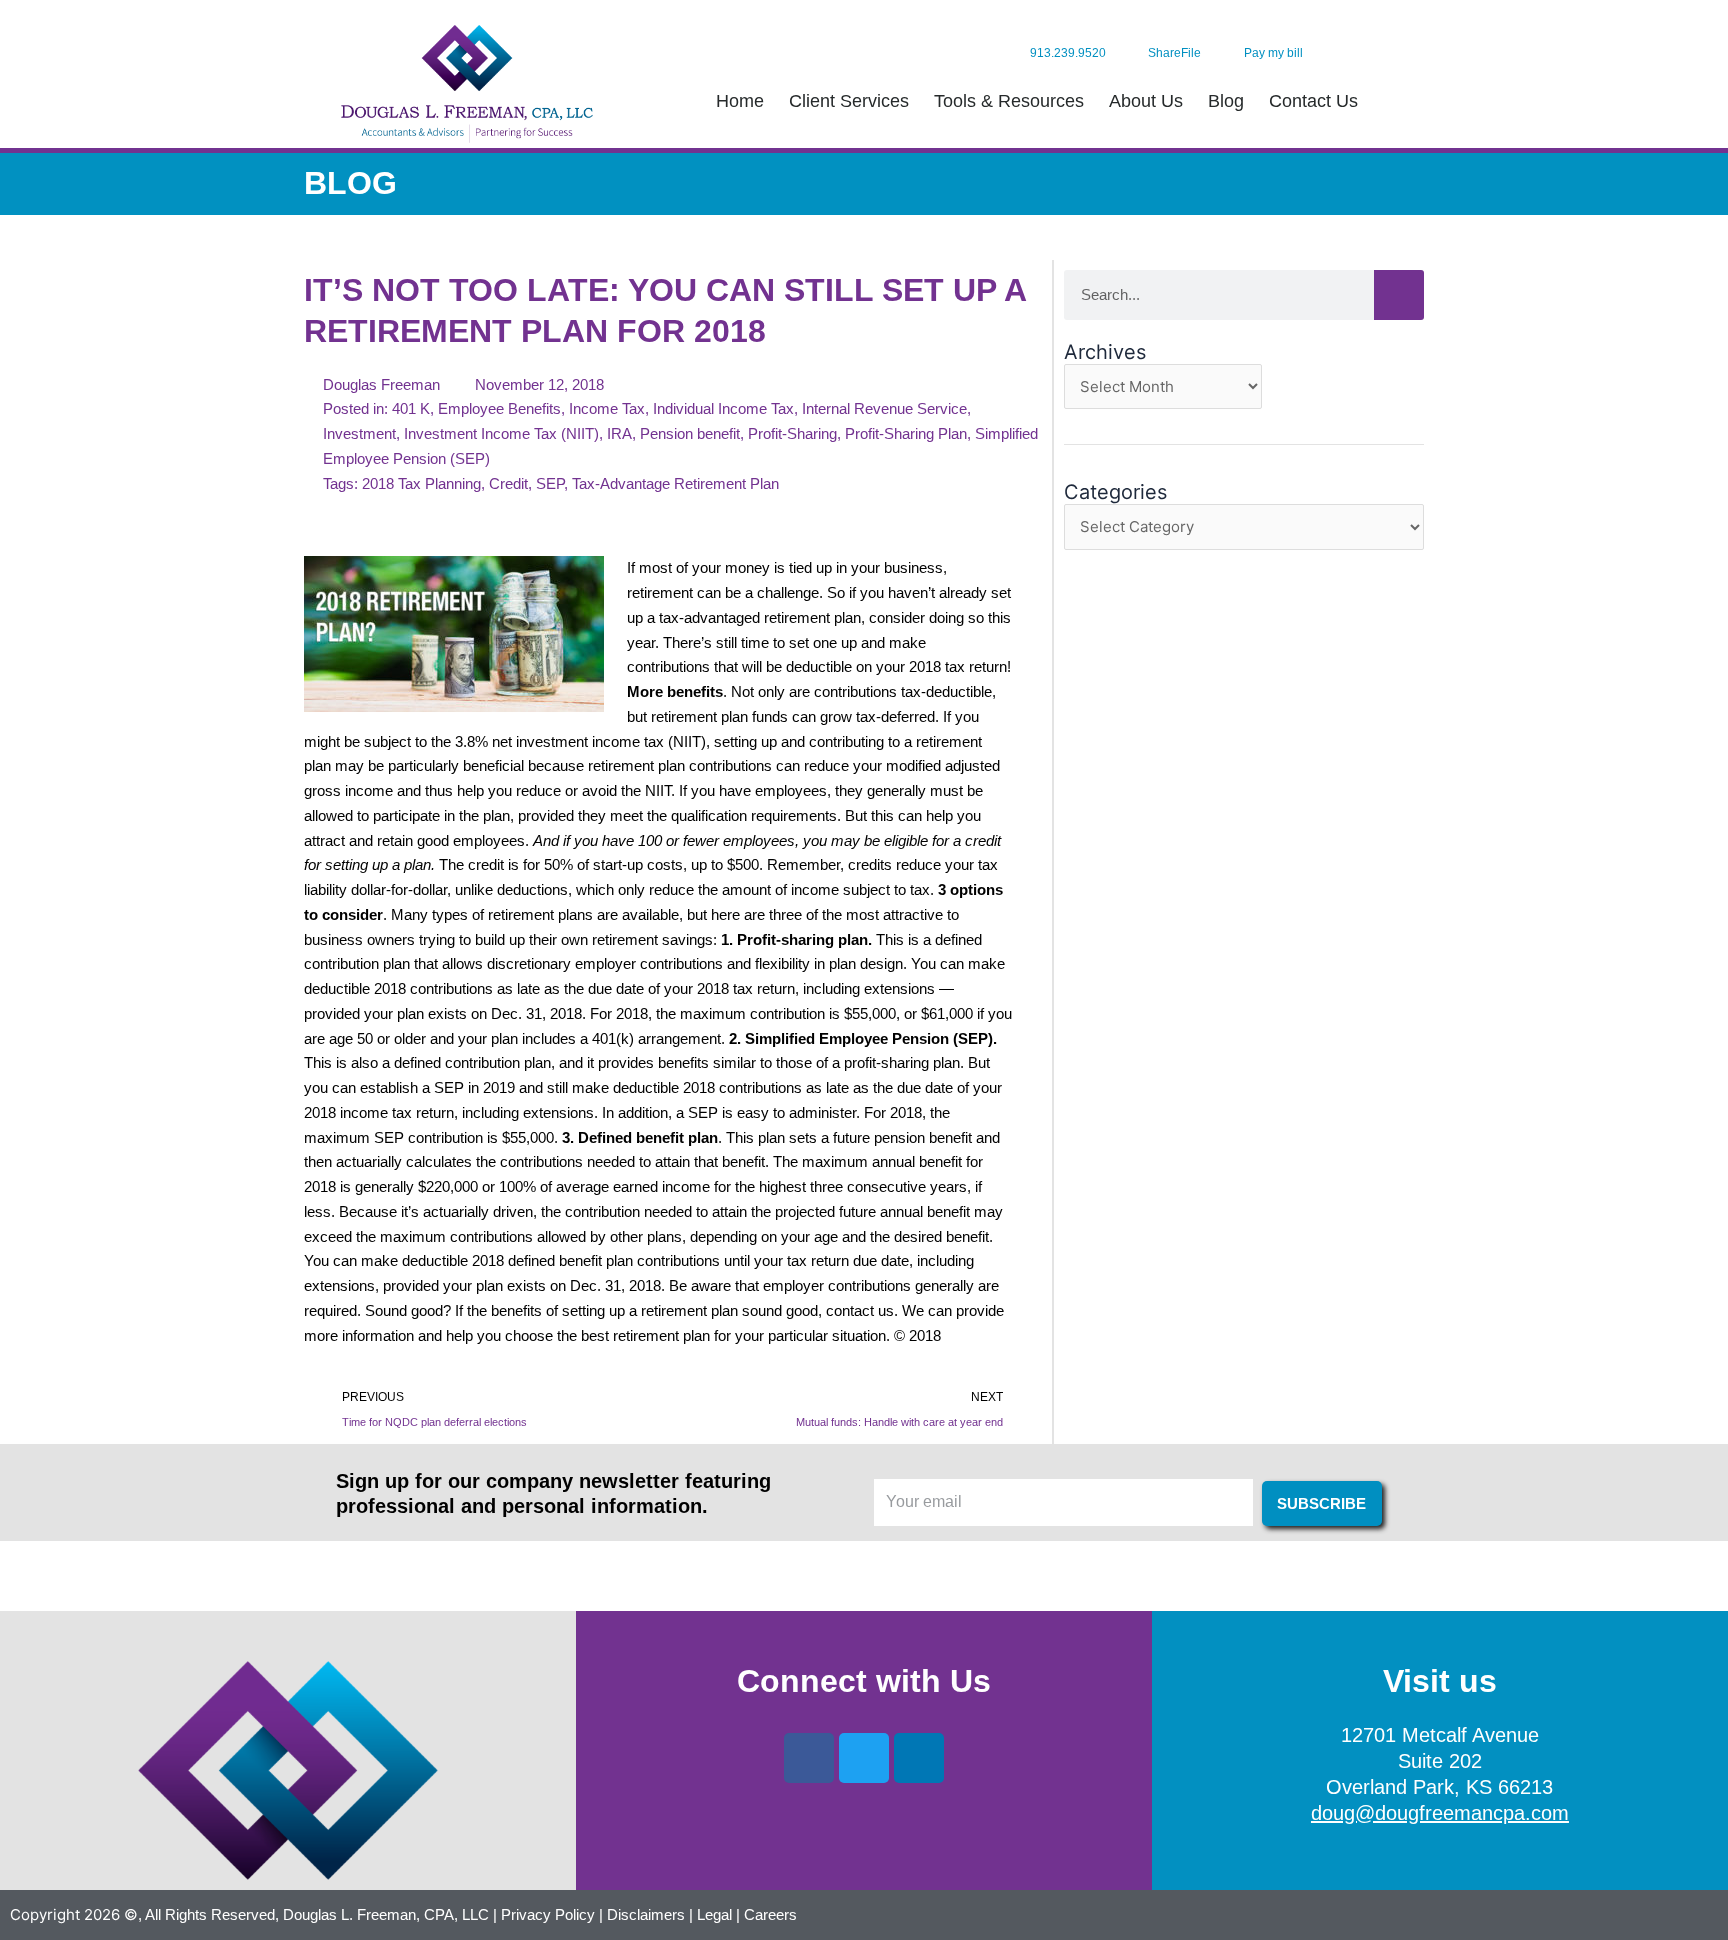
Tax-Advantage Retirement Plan (675, 483)
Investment (359, 433)
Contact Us (1313, 101)
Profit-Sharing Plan (906, 433)
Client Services (849, 101)
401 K (411, 408)
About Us (1146, 101)
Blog (1226, 101)
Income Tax (607, 408)
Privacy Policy (548, 1914)
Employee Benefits (499, 408)
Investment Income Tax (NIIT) (501, 433)
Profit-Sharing (792, 433)
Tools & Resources (1009, 101)
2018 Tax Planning (421, 483)
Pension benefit (690, 433)
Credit (508, 483)
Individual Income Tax (723, 408)
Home (740, 101)
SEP (550, 483)
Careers (770, 1914)
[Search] (1399, 295)
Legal (714, 1914)
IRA (619, 433)
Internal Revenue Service (884, 408)
